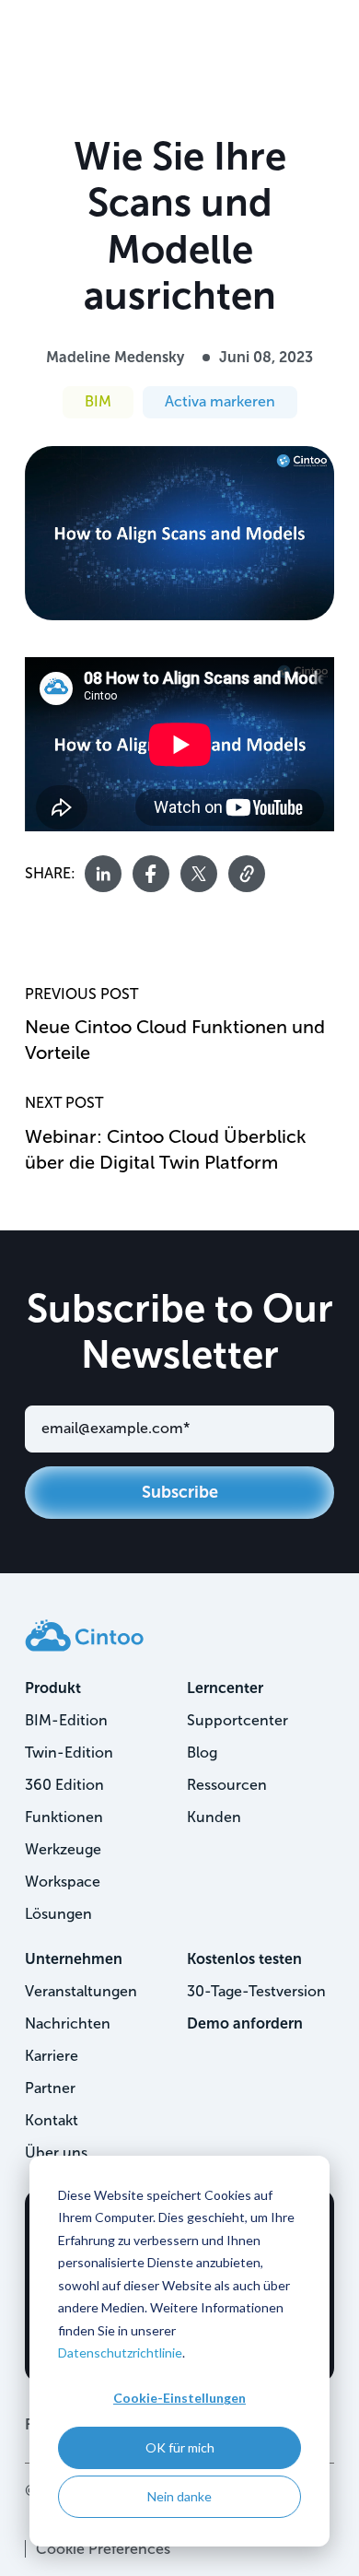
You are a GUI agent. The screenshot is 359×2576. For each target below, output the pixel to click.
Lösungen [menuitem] (58, 1914)
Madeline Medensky (115, 357)
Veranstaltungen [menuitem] (81, 1991)
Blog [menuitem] (202, 1753)
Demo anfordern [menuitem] (245, 2023)
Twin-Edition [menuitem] (69, 1753)
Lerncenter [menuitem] (225, 1688)
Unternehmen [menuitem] (74, 1959)
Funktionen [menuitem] (64, 1817)
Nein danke (179, 2496)
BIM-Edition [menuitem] (66, 1720)
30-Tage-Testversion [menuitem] (256, 1991)
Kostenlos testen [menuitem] (244, 1959)
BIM (98, 401)
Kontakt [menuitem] (52, 2120)
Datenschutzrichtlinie (120, 2353)
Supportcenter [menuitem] (237, 1720)
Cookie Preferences (103, 2549)
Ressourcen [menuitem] (227, 1785)
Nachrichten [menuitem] (68, 2023)
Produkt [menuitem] (53, 1688)
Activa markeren (220, 401)
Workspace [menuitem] (63, 1882)
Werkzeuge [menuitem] (63, 1849)
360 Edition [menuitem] (64, 1785)
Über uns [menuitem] (56, 2153)
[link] (84, 1635)
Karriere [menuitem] (52, 2056)
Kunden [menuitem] (214, 1817)
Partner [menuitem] (50, 2088)
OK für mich (180, 2447)
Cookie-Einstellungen (179, 2398)
